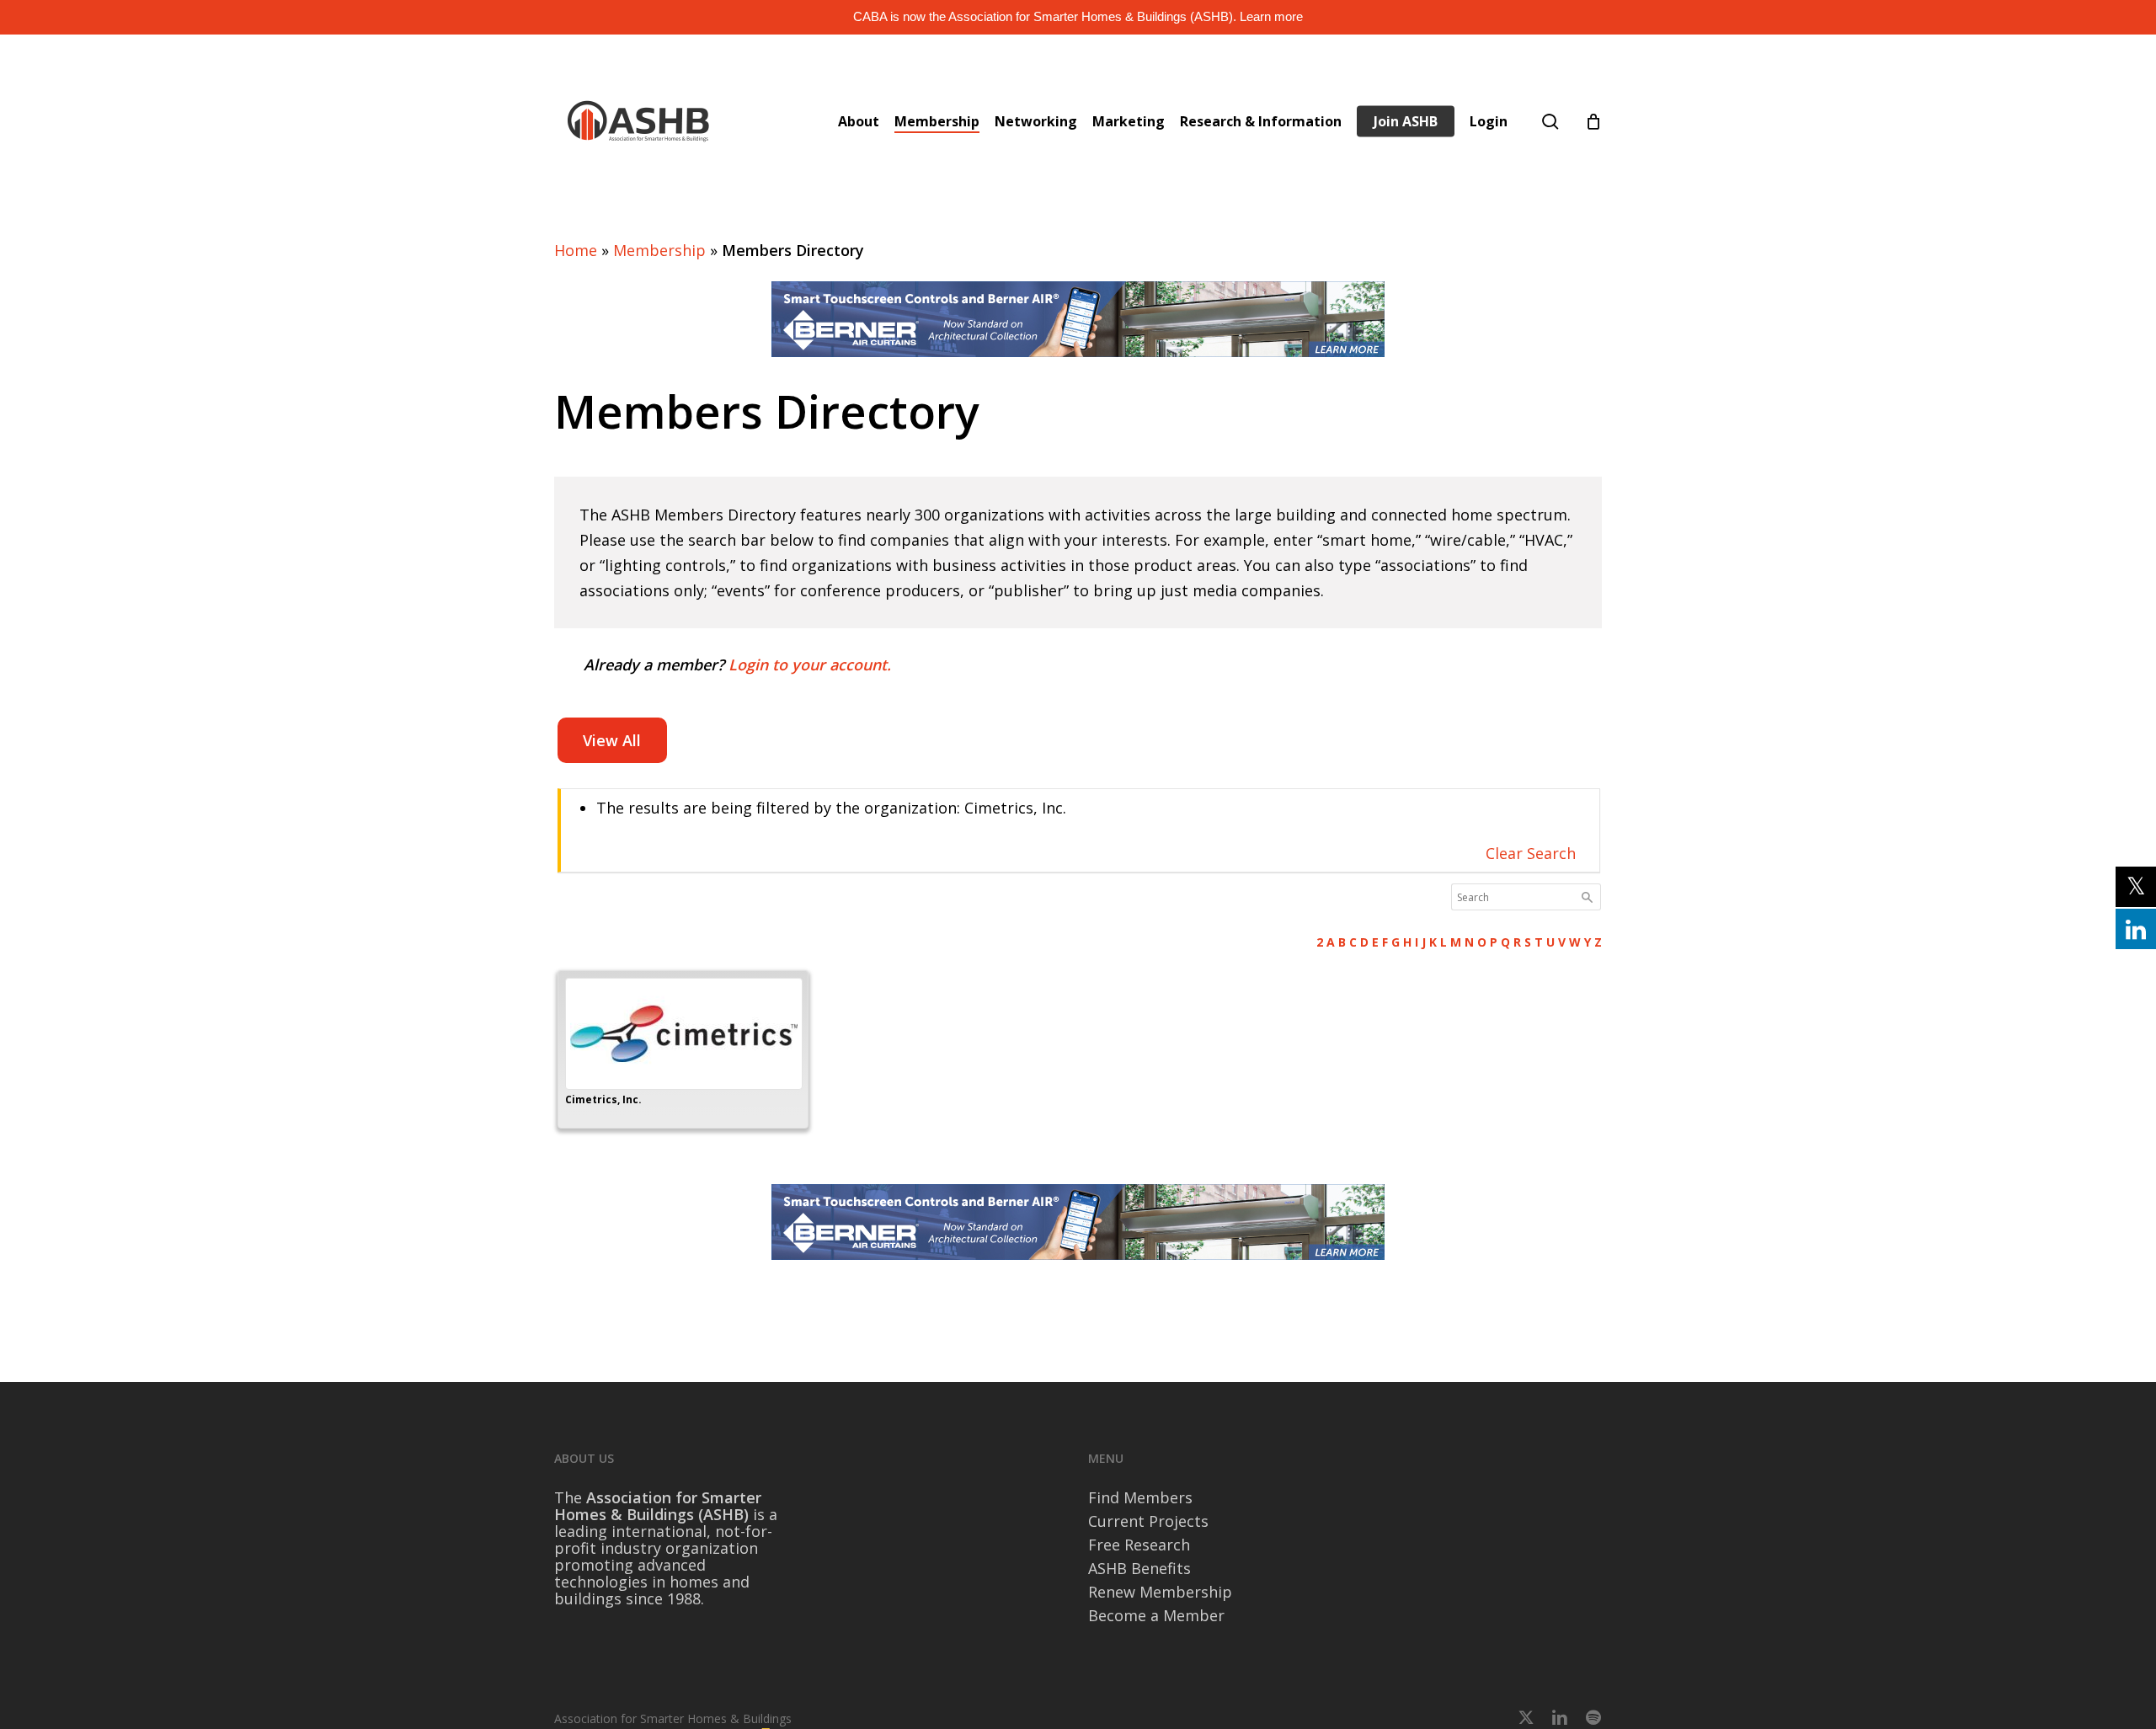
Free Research (1139, 1545)
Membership (659, 250)
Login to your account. (810, 664)
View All (612, 740)
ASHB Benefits (1139, 1568)
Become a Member (1156, 1615)
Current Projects (1148, 1521)
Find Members (1140, 1497)
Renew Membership (1160, 1592)
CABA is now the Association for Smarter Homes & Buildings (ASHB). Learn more (1078, 16)
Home (576, 250)
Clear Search (1531, 853)
